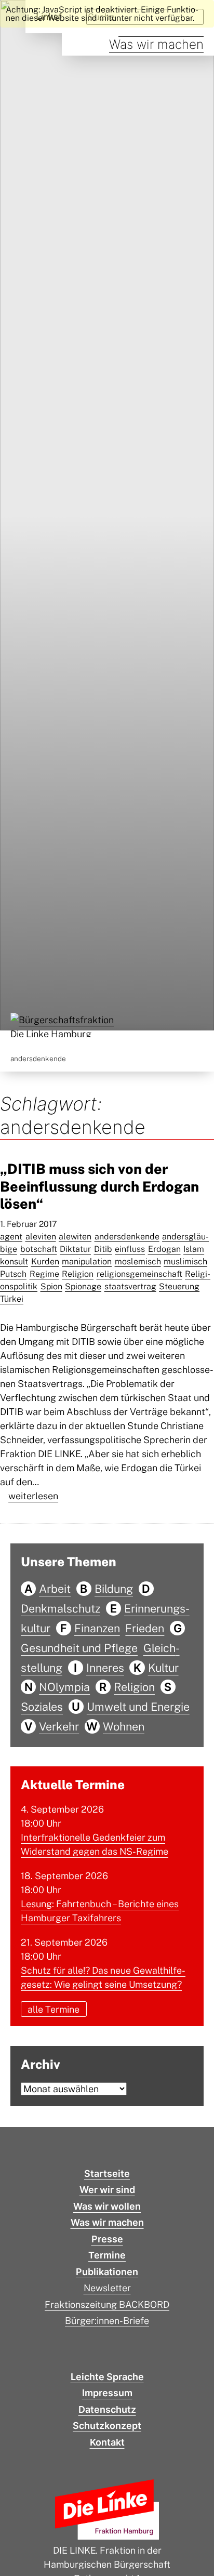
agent (11, 1237)
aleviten (41, 1237)
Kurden (45, 1261)
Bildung (114, 1589)
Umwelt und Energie (138, 1707)
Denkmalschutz (61, 1608)
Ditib (103, 1249)
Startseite (107, 2174)
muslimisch (185, 1261)
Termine (107, 2255)
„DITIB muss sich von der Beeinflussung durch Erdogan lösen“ (99, 1186)
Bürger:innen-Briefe (107, 2321)
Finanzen (97, 1628)
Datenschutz (107, 2409)
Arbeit (55, 1589)
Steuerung (179, 1286)
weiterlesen (33, 1496)
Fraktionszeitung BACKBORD (107, 2304)
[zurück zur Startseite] (62, 1027)
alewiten (75, 1237)
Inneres (105, 1668)
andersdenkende (127, 1237)
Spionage (83, 1286)
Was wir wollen (107, 2206)
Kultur (163, 1668)
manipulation (87, 1261)
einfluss (130, 1249)
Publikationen (107, 2272)
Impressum (107, 2393)
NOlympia (64, 1687)
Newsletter (107, 2288)
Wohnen (124, 1726)
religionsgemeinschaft (139, 1274)
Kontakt (107, 2442)
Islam (194, 1249)
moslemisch (138, 1261)
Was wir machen (156, 44)
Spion (51, 1286)
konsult (14, 1261)
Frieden (145, 1628)
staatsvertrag (130, 1286)
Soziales (42, 1707)
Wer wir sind (107, 2190)
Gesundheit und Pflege (79, 1648)
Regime (44, 1274)
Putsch (13, 1274)
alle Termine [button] (53, 2009)
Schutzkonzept (107, 2426)
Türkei (12, 1299)
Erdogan (164, 1249)
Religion (78, 1274)
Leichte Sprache (107, 2377)
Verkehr (59, 1726)
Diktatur (75, 1249)
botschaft (39, 1249)
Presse (107, 2239)
